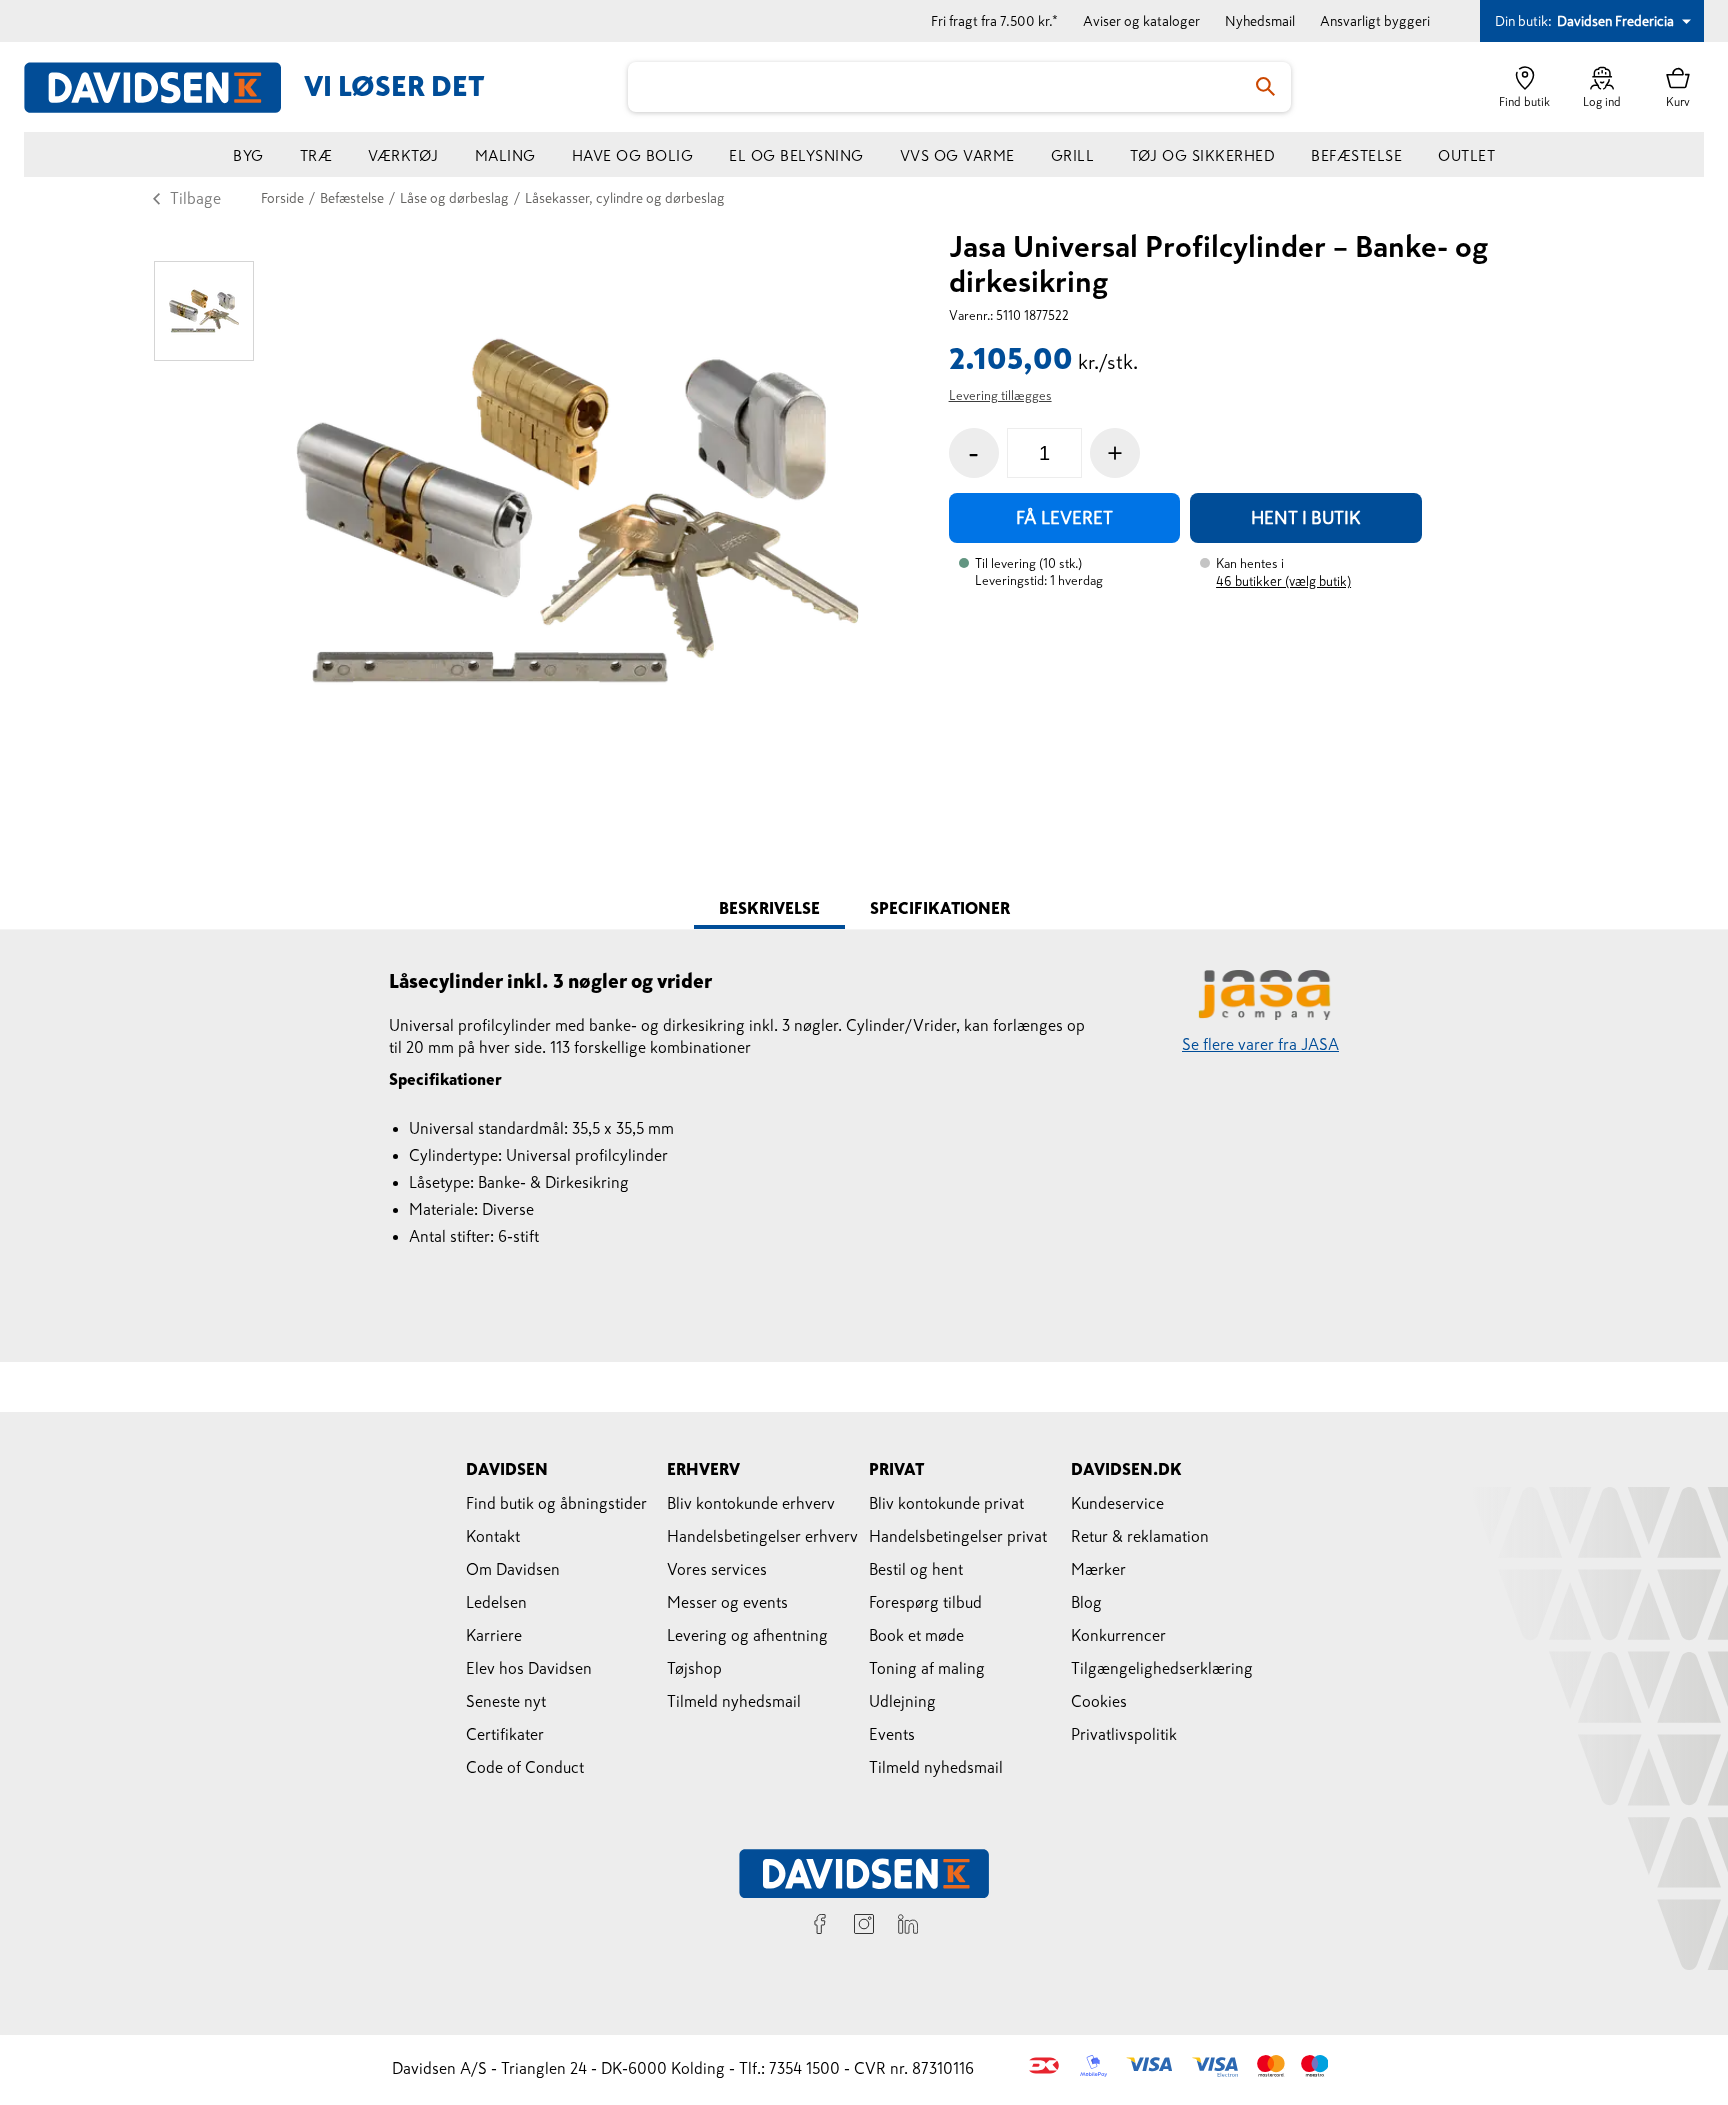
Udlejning (902, 1701)
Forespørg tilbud (925, 1602)
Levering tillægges (1000, 395)
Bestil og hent (916, 1569)
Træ (316, 155)
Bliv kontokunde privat (946, 1503)
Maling (505, 155)
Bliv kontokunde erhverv (751, 1503)
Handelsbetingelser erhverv (762, 1536)
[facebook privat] (820, 1927)
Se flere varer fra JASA (1260, 1044)
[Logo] (164, 87)
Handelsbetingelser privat (958, 1536)
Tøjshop (694, 1668)
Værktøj (403, 155)
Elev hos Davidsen (529, 1668)
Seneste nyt (506, 1701)
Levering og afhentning (747, 1635)
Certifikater (505, 1734)
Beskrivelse (769, 908)
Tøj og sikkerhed (1202, 155)
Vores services (717, 1569)
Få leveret (1064, 518)
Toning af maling (927, 1668)
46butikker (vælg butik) (1283, 581)
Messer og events (727, 1602)
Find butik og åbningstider (556, 1503)
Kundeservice (1117, 1503)
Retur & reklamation (1140, 1536)
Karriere (494, 1635)
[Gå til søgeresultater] (1266, 87)
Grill (1073, 155)
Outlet (1466, 155)
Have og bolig (633, 155)
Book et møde (916, 1635)
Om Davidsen (513, 1569)
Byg (248, 155)
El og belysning (796, 155)
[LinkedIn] (908, 1927)
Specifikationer (940, 908)
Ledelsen (496, 1602)
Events (892, 1734)
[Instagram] (864, 1927)
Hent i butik (1306, 518)
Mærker (1098, 1569)
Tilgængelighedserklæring (1162, 1668)
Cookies (1099, 1701)
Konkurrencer (1118, 1635)
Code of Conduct (525, 1767)
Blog (1086, 1602)
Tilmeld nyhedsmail (734, 1701)
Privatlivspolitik (1124, 1734)
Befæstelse (1356, 155)
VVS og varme (957, 155)
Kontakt (493, 1536)
